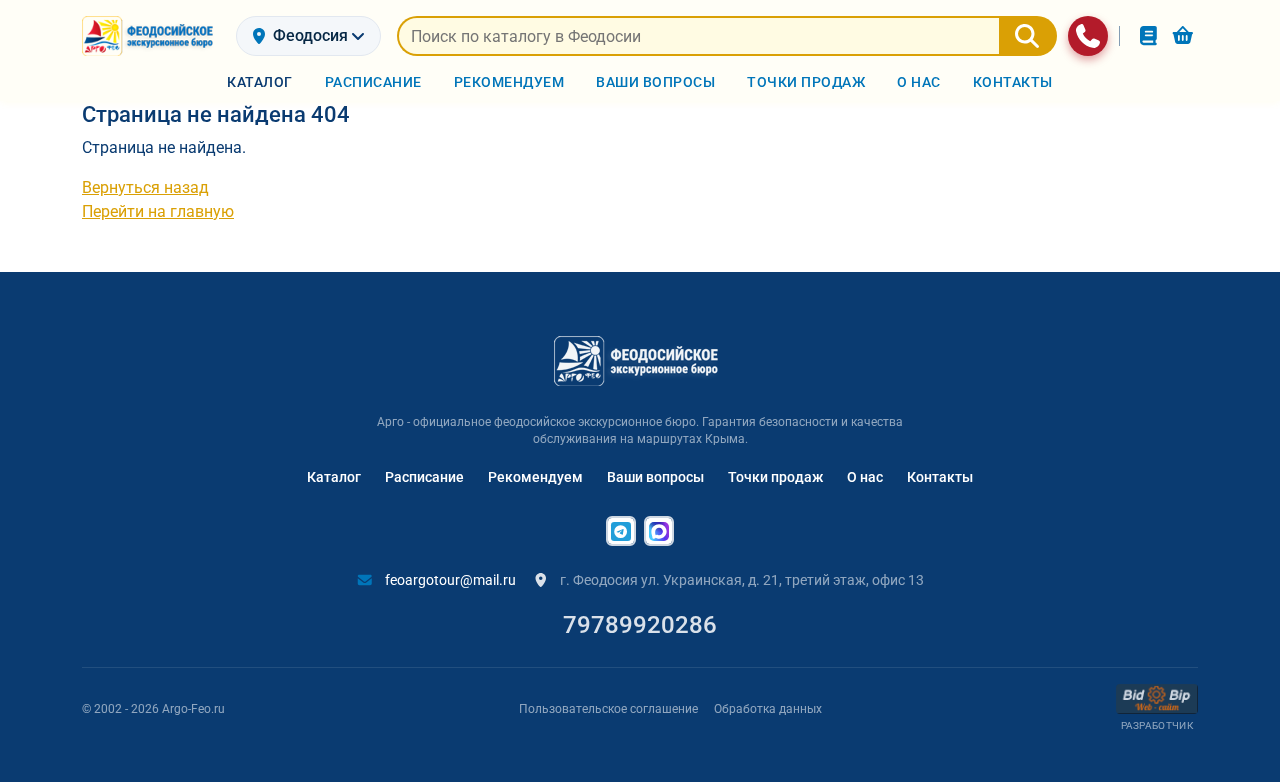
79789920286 (640, 625)
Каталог (334, 477)
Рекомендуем (535, 477)
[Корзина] (1183, 35)
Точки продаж (775, 477)
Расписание (424, 477)
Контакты (940, 477)
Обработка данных (768, 709)
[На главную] (151, 36)
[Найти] (1028, 36)
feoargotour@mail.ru (449, 580)
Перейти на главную (158, 211)
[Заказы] (1148, 35)
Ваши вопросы (655, 477)
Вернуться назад (145, 187)
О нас (865, 477)
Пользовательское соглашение (608, 709)
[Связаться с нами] (1088, 36)
